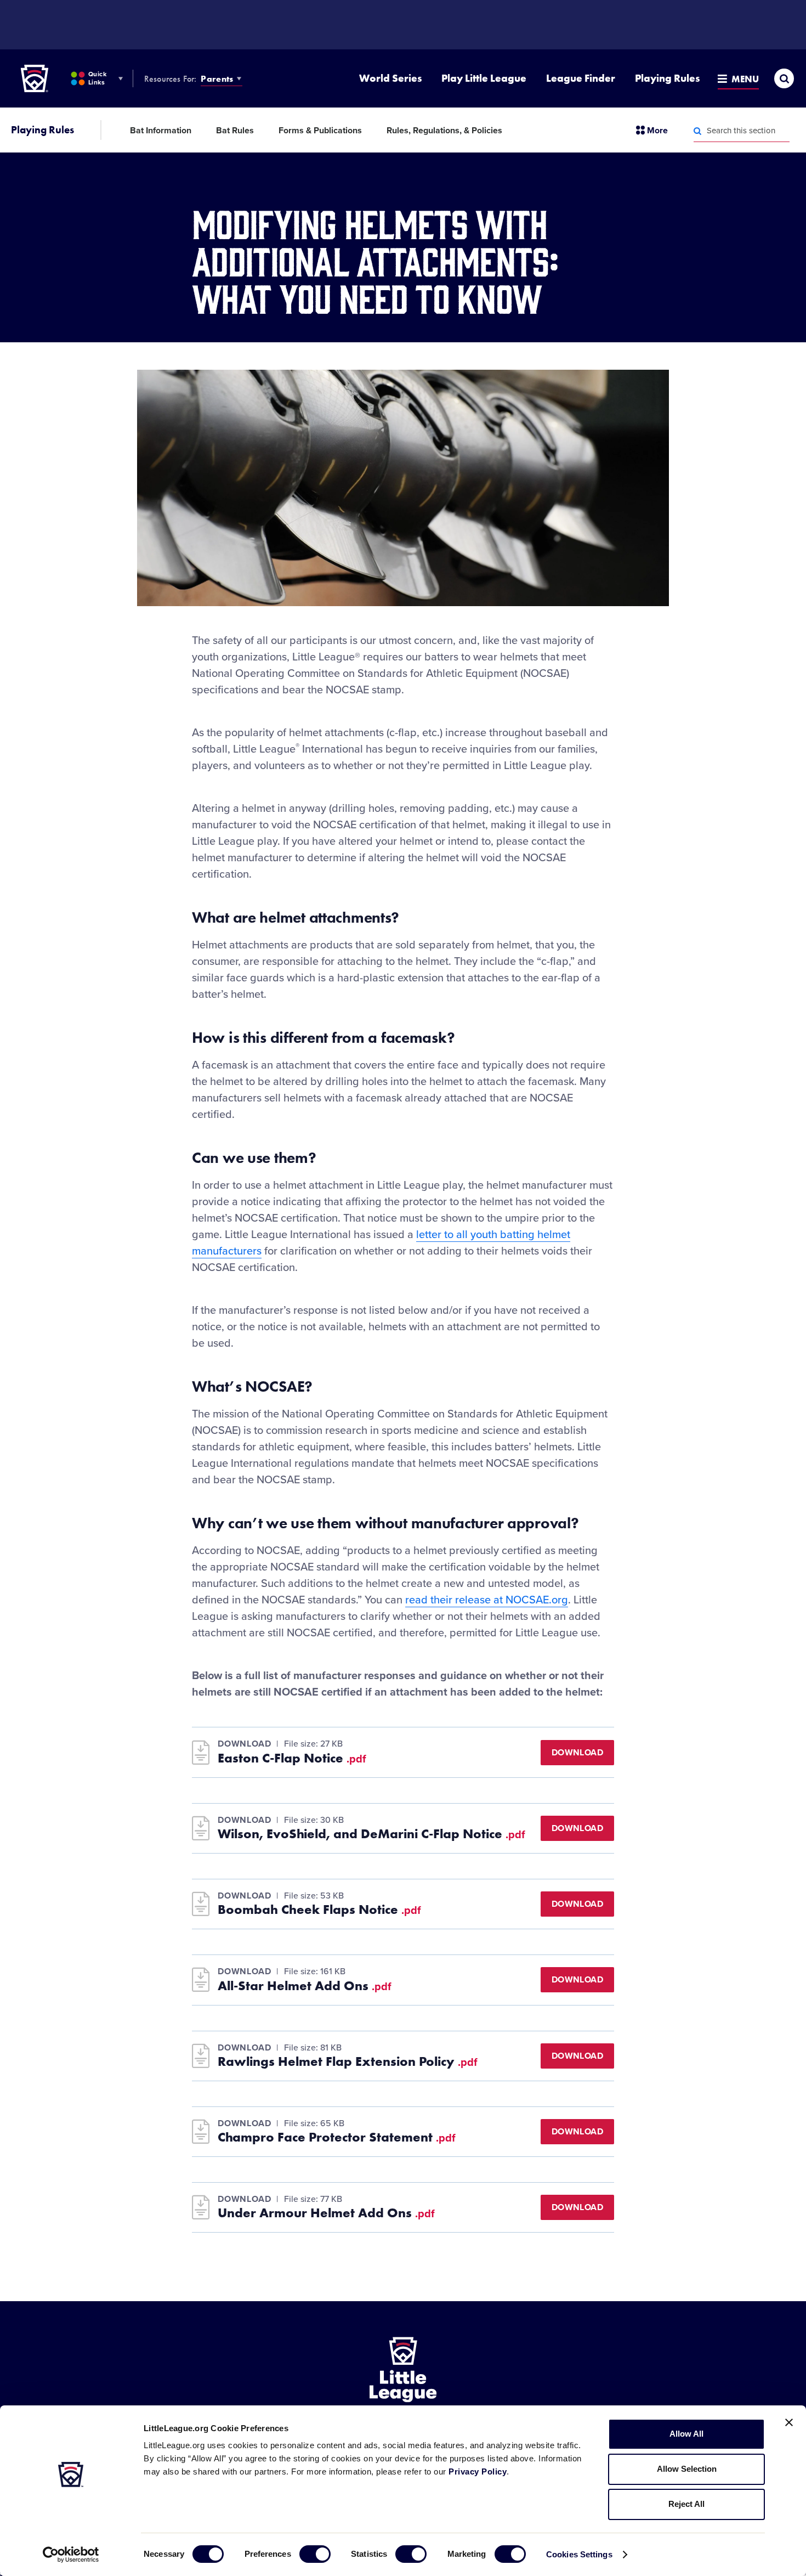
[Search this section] (697, 131)
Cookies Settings (579, 2554)
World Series (390, 78)
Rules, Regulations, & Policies (444, 131)
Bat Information (161, 131)
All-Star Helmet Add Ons (305, 1986)
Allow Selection (687, 2469)
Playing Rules (667, 78)
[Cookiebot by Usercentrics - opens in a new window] (71, 2555)
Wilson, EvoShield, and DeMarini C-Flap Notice (371, 1834)
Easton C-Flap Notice (292, 1758)
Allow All (686, 2434)
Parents (217, 79)
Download (577, 1753)
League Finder (581, 78)
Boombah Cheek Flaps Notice (319, 1910)
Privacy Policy (478, 2472)
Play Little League (484, 78)
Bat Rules (235, 131)
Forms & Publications (320, 131)
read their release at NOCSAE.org (487, 1600)
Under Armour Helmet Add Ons (326, 2213)
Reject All (686, 2504)
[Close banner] (789, 2422)
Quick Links (97, 78)
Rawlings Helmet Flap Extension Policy (348, 2061)
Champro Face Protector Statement (337, 2137)
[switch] (315, 2554)
